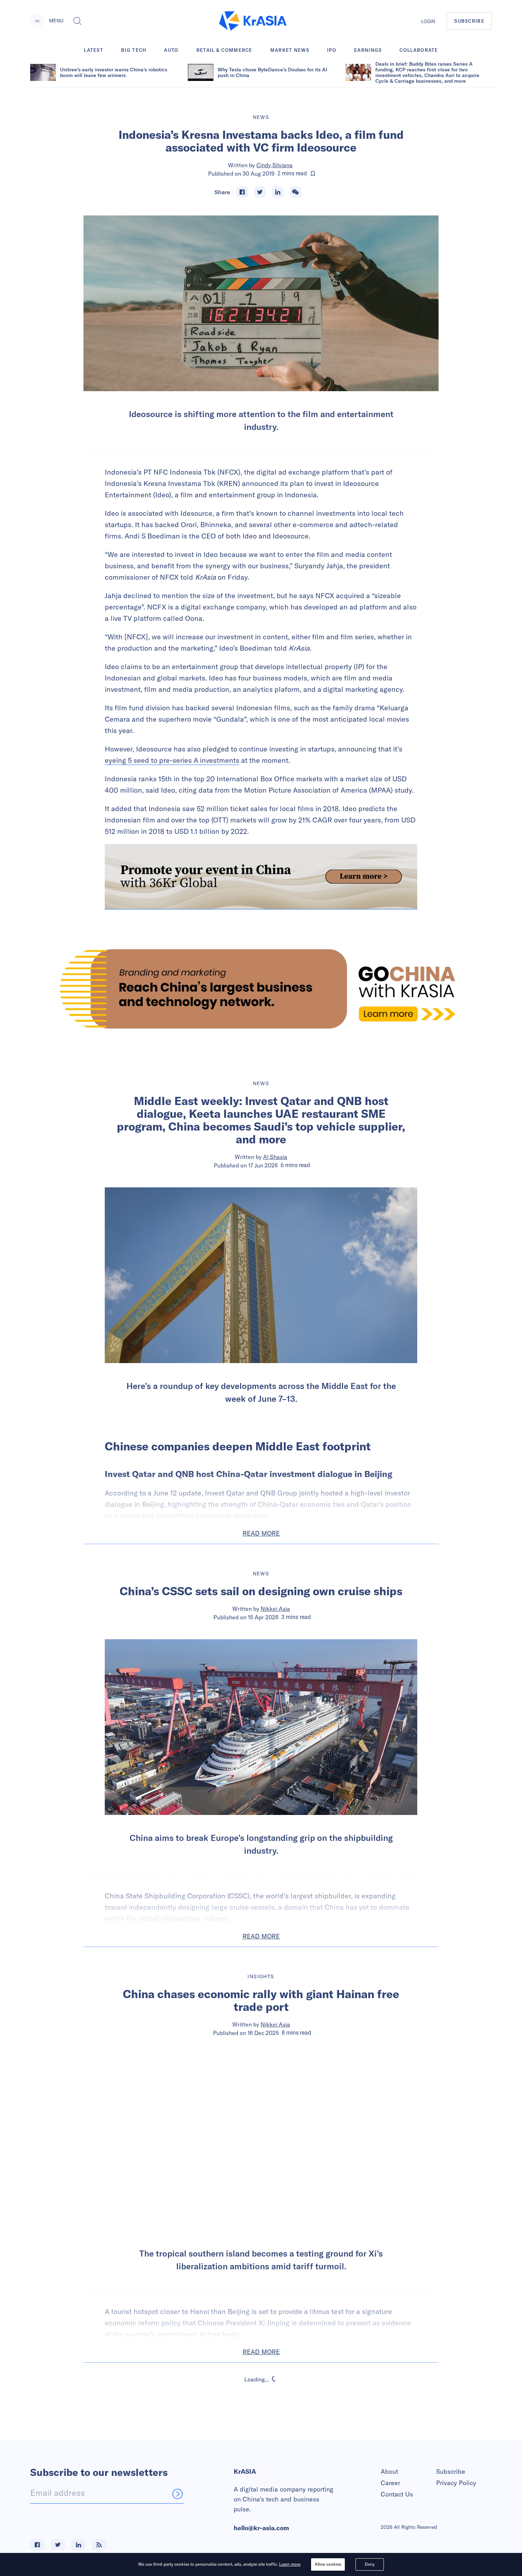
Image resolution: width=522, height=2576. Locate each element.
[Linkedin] (278, 192)
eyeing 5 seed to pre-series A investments (172, 760)
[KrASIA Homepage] (253, 21)
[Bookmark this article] (313, 174)
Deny (370, 2564)
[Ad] (261, 989)
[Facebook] (242, 192)
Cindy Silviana (274, 165)
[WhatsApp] (295, 192)
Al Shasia (275, 1157)
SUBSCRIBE (469, 21)
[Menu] (37, 21)
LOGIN (428, 21)
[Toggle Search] (77, 21)
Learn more (290, 2564)
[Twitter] (260, 192)
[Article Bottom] (261, 877)
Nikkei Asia (275, 1609)
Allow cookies (328, 2564)
